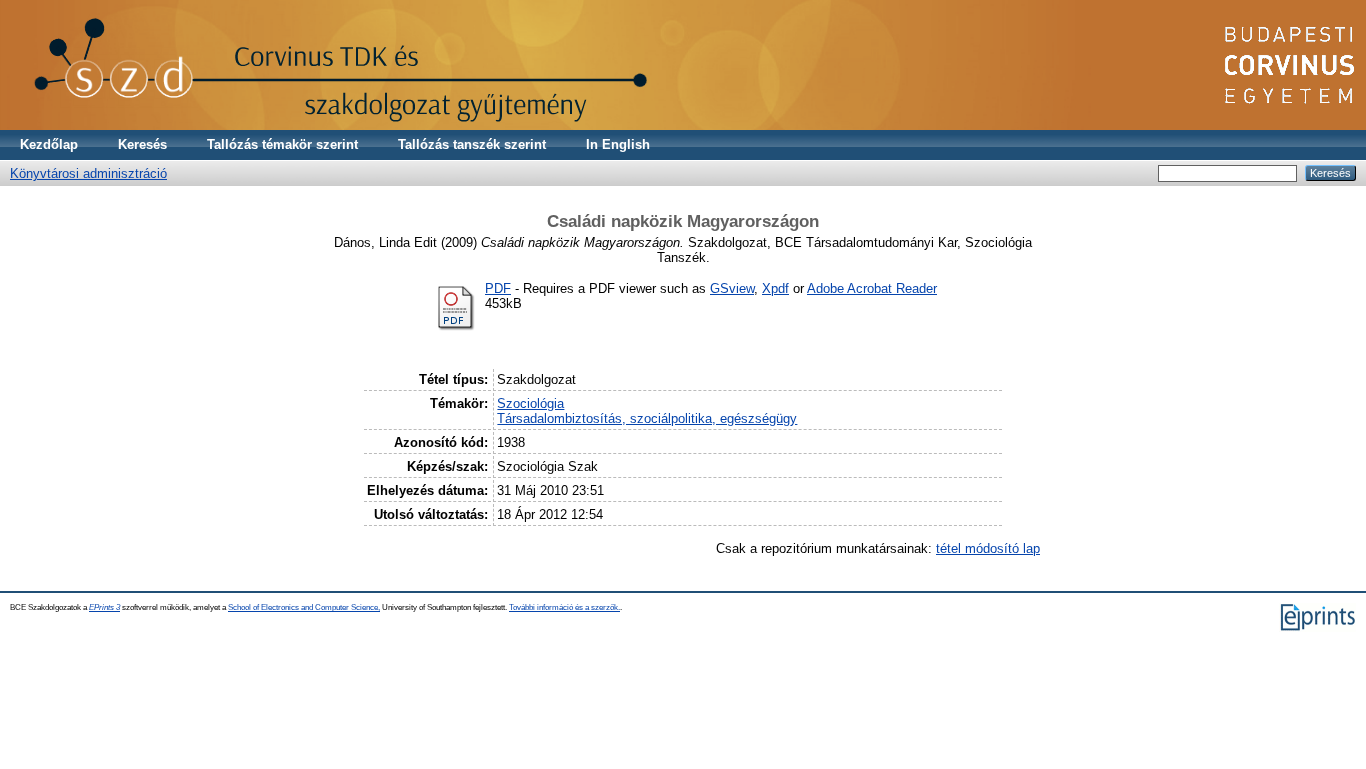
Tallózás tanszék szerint (472, 144)
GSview (732, 288)
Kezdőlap (49, 144)
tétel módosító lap (988, 548)
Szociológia (530, 403)
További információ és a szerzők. (564, 607)
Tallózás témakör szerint (282, 144)
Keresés (142, 144)
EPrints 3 (104, 607)
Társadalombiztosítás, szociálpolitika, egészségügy (647, 418)
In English (618, 144)
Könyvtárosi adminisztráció (88, 173)
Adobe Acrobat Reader (872, 288)
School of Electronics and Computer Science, (304, 607)
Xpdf (775, 288)
